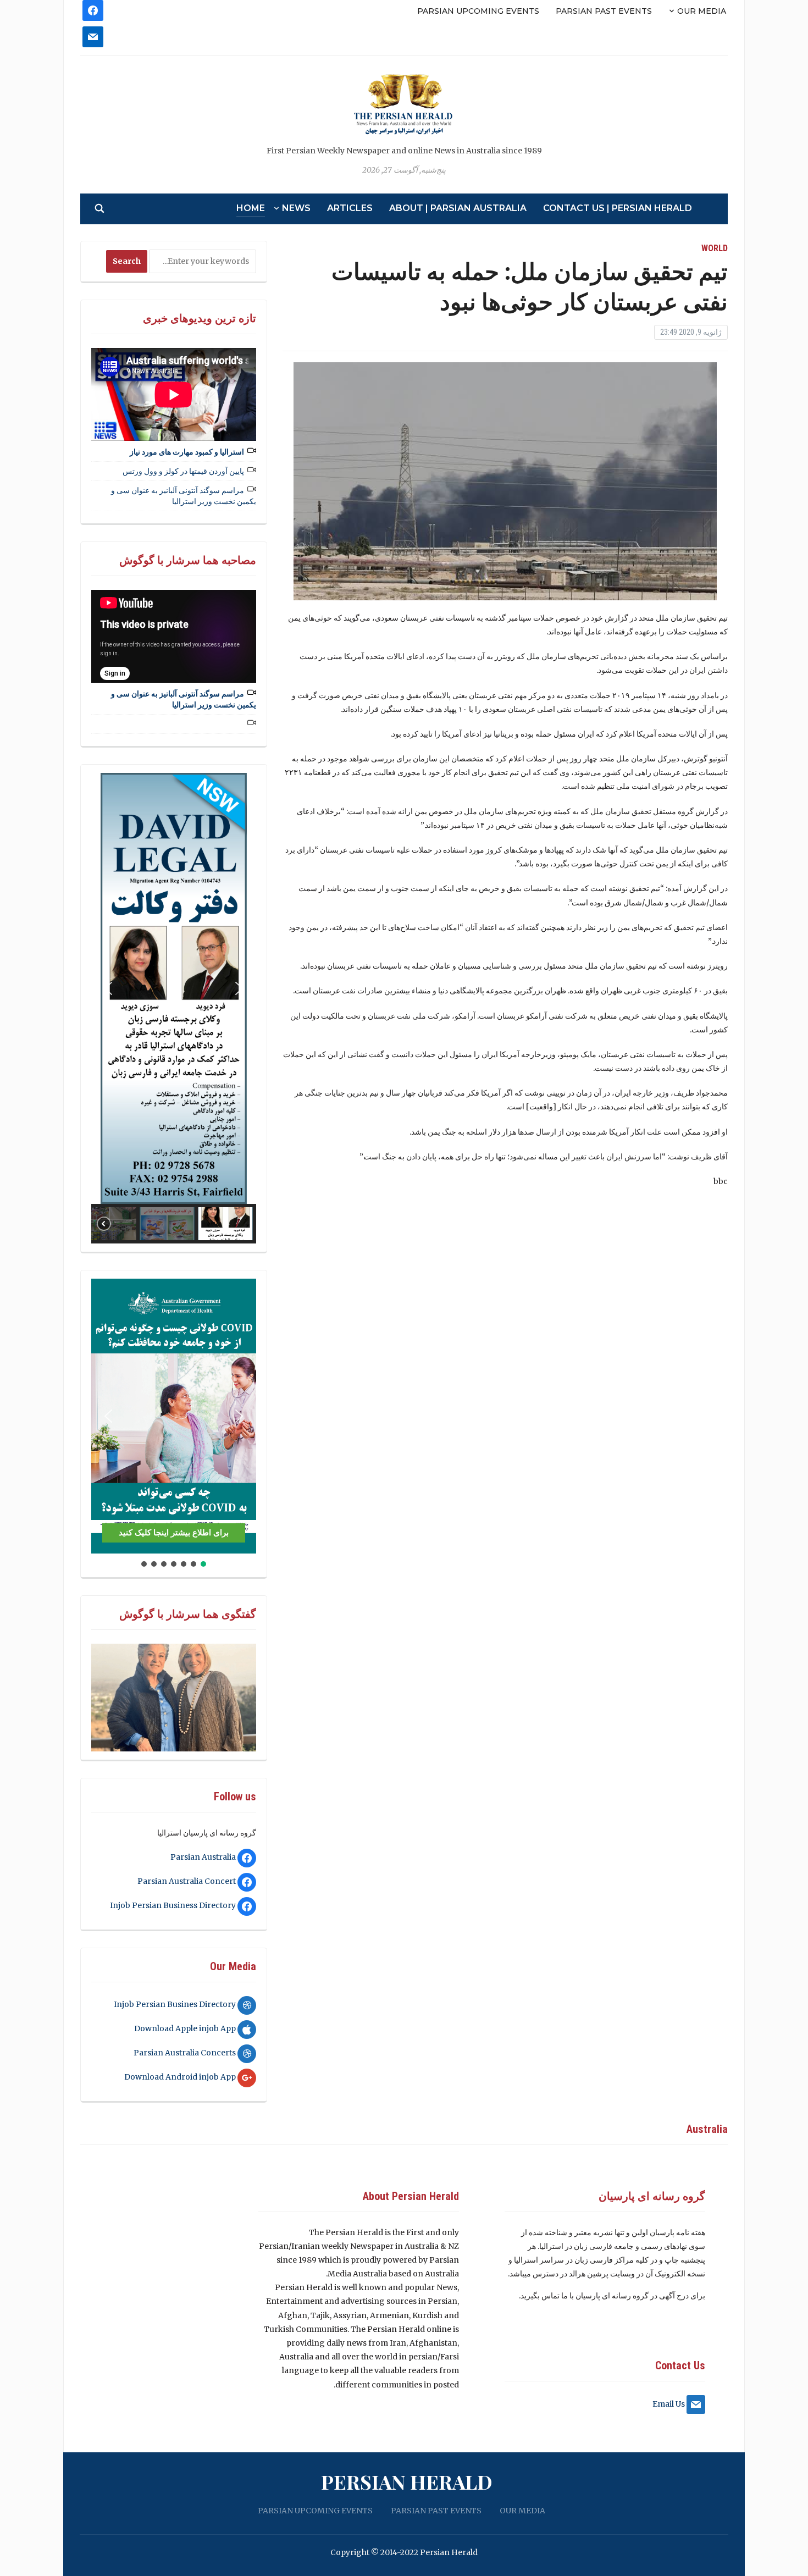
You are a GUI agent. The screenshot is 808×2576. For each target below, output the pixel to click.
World (715, 248)
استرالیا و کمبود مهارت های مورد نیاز (187, 452)
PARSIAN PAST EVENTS (604, 11)
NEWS (296, 208)
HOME (251, 208)
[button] (108, 988)
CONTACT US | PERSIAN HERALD (618, 208)
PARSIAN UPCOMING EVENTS (478, 11)
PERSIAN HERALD (407, 2481)
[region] (174, 1008)
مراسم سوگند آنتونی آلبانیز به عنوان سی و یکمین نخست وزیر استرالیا (184, 496)
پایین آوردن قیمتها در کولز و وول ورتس (183, 471)
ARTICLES (350, 208)
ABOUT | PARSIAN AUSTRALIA (458, 208)
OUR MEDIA (702, 11)
